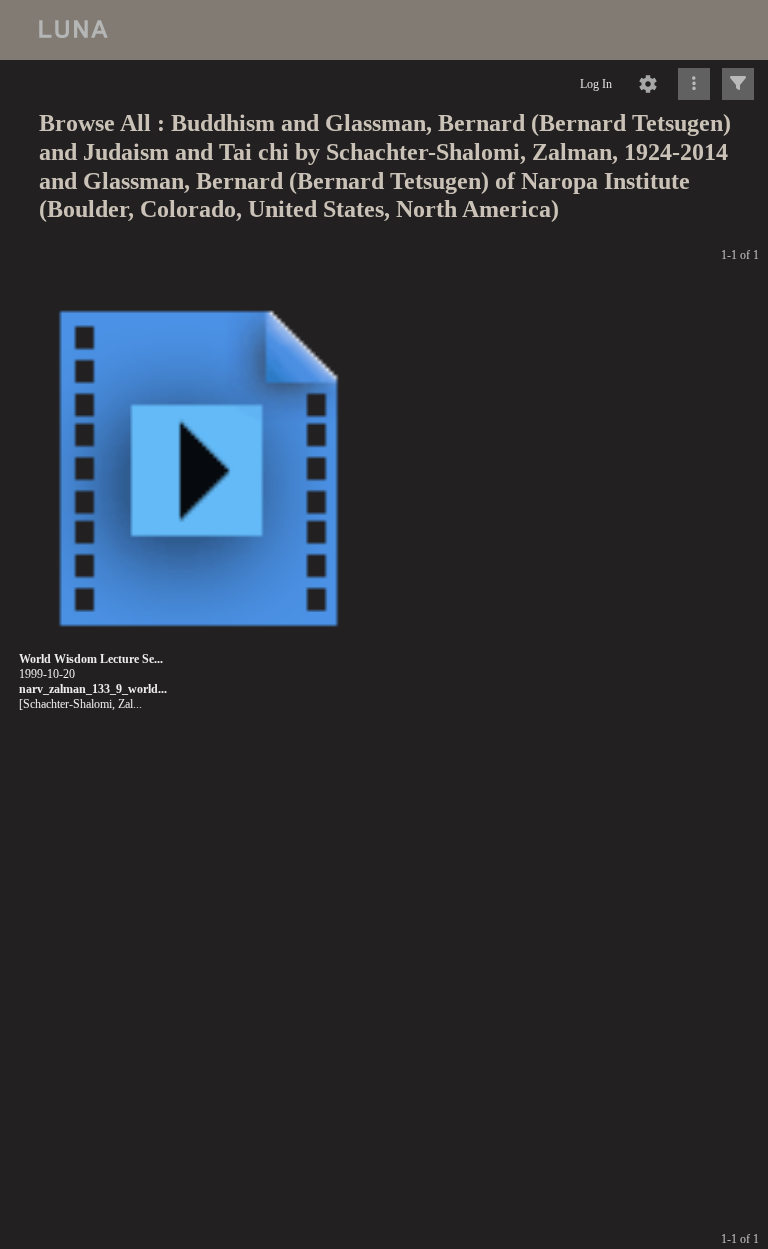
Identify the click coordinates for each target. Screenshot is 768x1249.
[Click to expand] (738, 84)
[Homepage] (384, 30)
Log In (596, 84)
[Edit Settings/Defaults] (648, 84)
